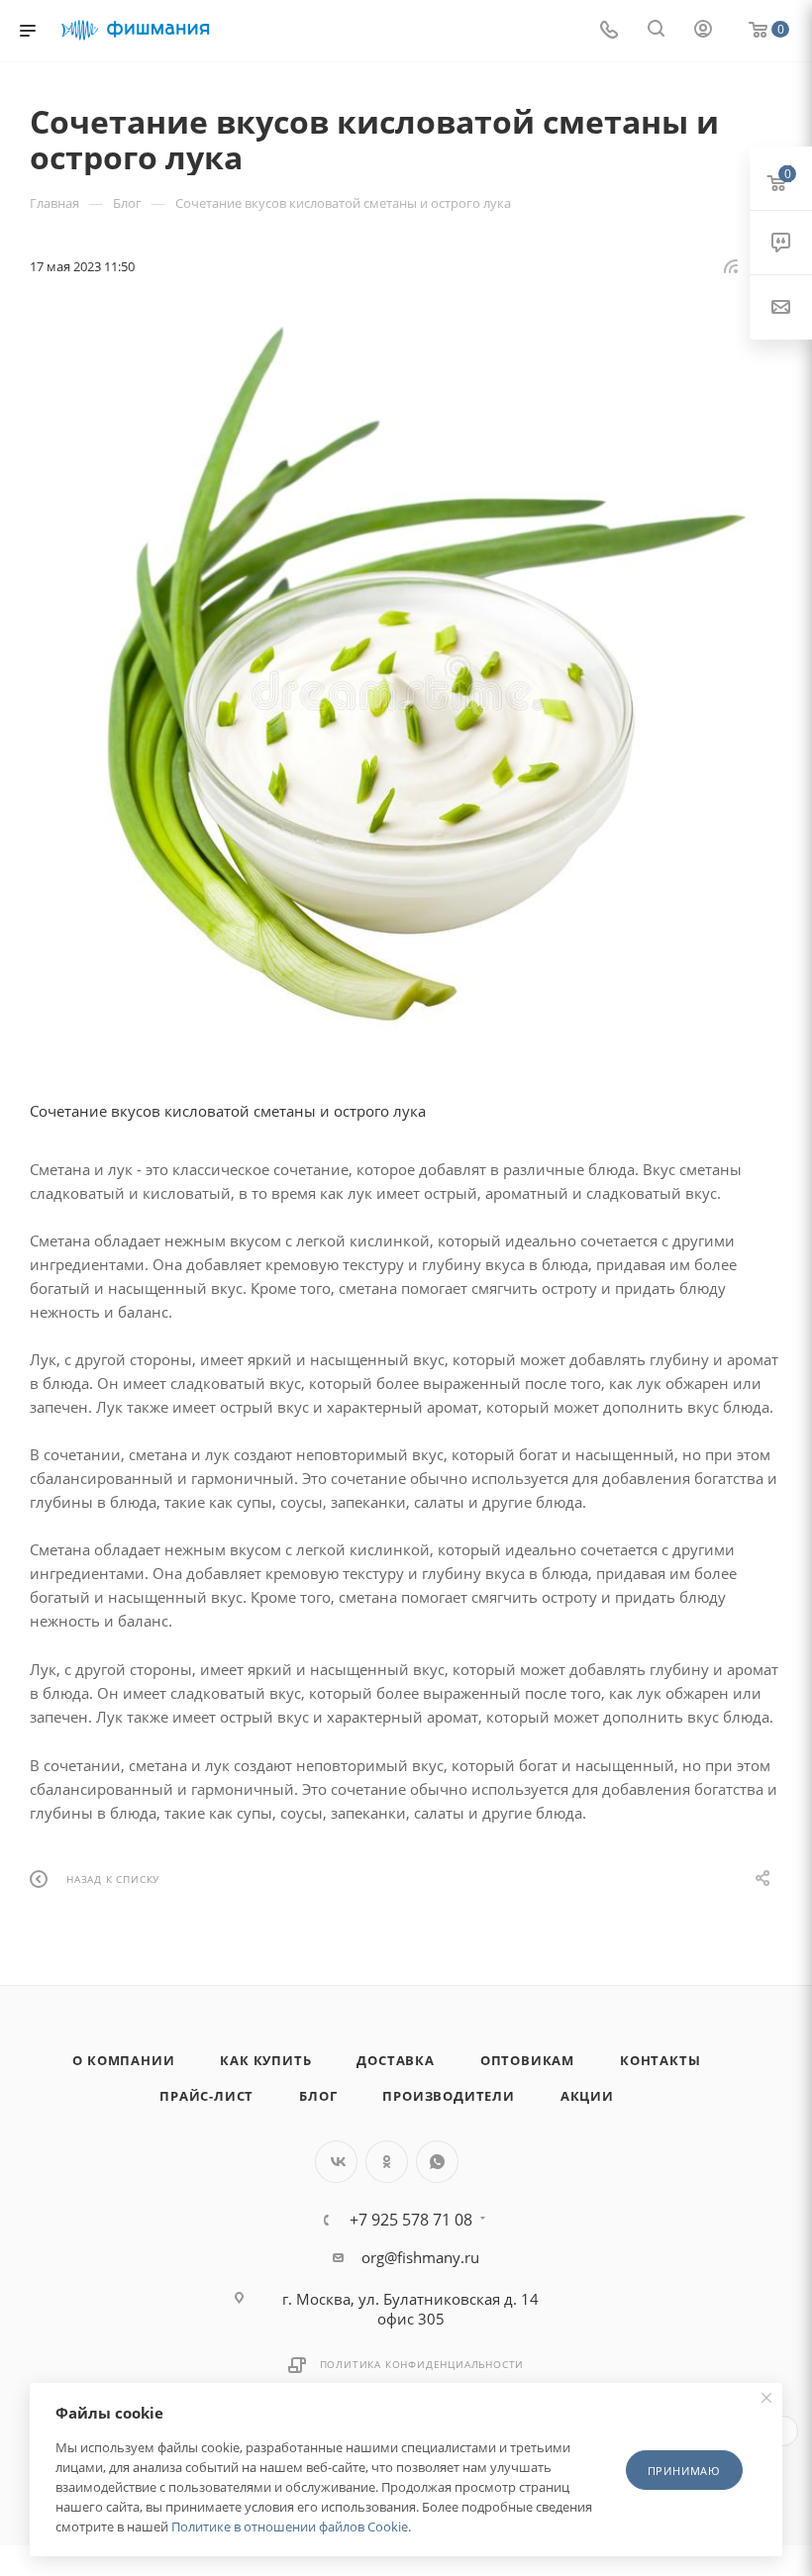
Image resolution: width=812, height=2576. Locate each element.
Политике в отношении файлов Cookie (290, 2526)
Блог (318, 2096)
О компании (123, 2060)
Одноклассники (387, 2162)
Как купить (265, 2060)
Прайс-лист (206, 2096)
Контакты (660, 2060)
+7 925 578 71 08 (411, 2220)
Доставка (395, 2060)
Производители (448, 2096)
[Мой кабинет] (703, 31)
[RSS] (731, 265)
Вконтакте (336, 2162)
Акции (587, 2096)
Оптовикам (527, 2060)
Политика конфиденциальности (422, 2364)
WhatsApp (437, 2162)
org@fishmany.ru (420, 2257)
